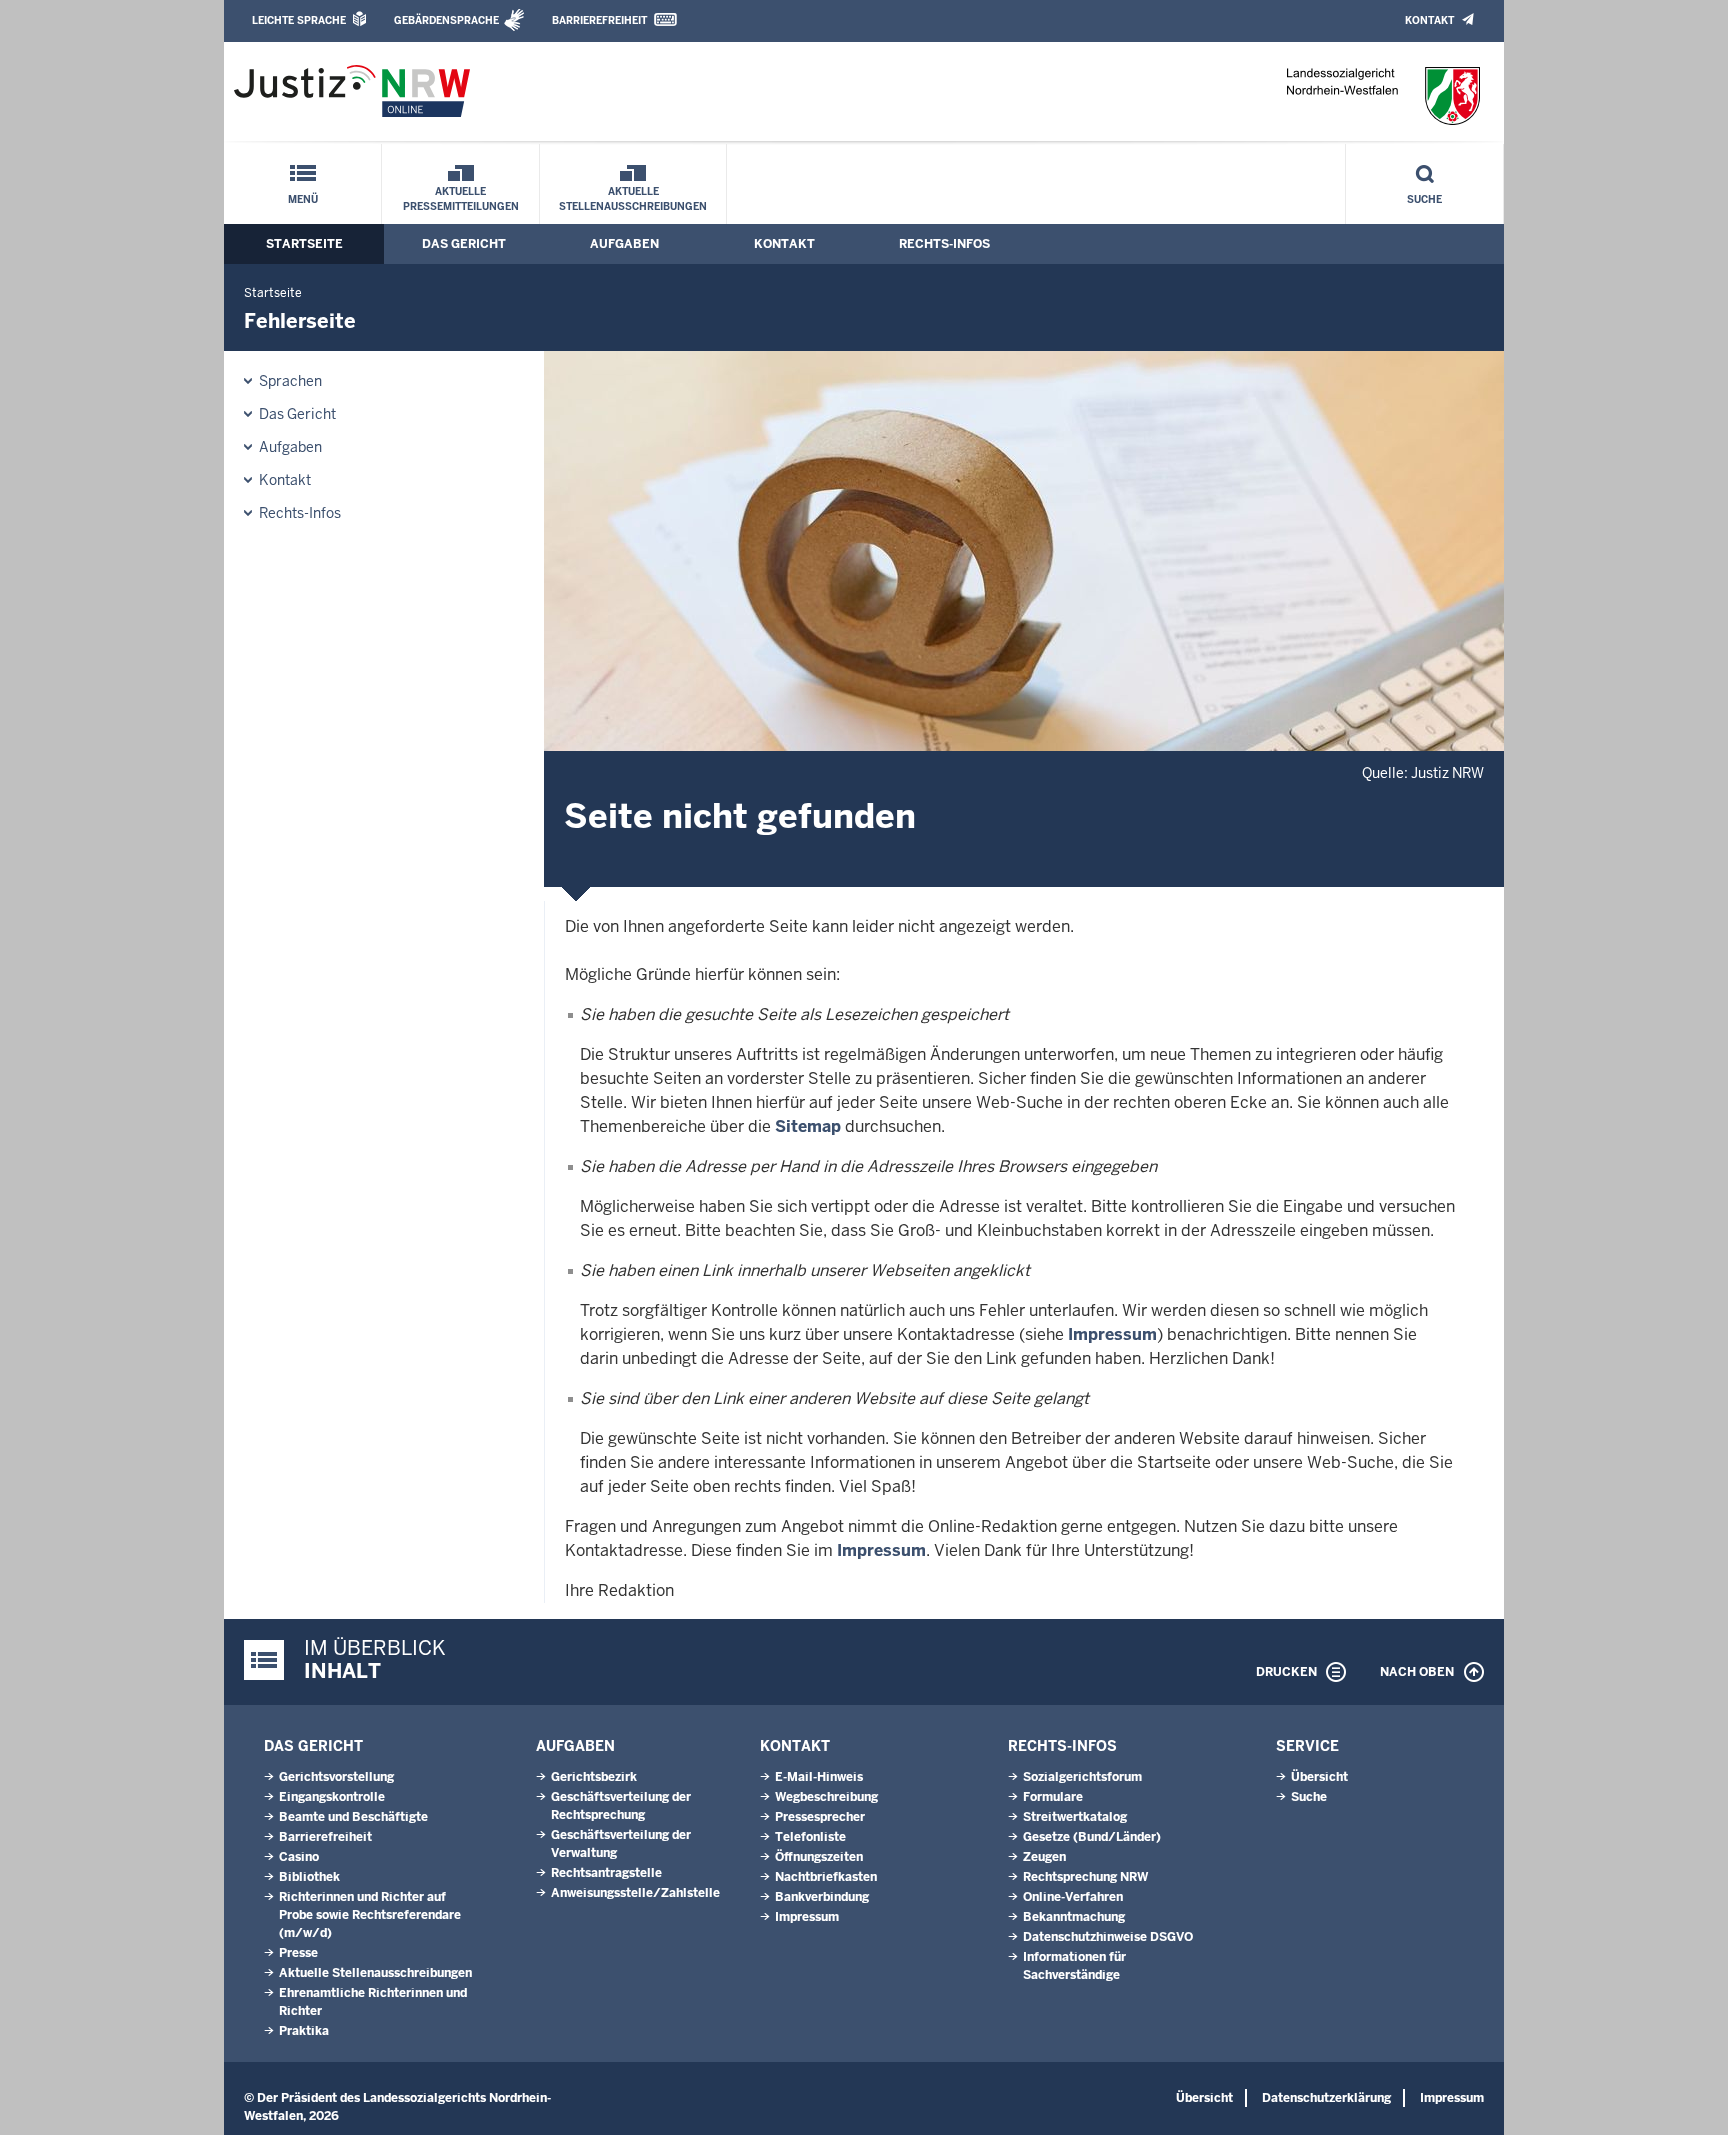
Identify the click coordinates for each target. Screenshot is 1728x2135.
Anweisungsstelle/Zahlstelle (635, 1893)
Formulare (1053, 1797)
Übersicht (1319, 1777)
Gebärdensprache (446, 20)
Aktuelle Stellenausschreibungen (633, 199)
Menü (303, 199)
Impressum (1112, 1334)
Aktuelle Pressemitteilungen (461, 199)
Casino (299, 1857)
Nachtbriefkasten (826, 1877)
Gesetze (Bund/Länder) (1092, 1837)
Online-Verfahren (1073, 1897)
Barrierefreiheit (599, 20)
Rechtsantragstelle (606, 1873)
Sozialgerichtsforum (1082, 1777)
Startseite (304, 244)
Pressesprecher (820, 1817)
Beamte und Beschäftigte (353, 1817)
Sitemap (808, 1126)
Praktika (304, 2031)
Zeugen (1044, 1857)
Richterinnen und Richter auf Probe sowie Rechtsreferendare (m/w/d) (370, 1915)
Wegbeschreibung (826, 1797)
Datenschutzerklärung (1326, 2098)
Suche (1424, 199)
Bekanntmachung (1074, 1917)
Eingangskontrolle (332, 1797)
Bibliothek (309, 1877)
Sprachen (290, 381)
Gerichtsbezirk (594, 1777)
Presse (298, 1953)
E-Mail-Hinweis (819, 1777)
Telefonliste (810, 1837)
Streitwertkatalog (1075, 1817)
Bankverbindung (822, 1897)
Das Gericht (464, 244)
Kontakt (1429, 20)
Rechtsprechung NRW (1085, 1877)
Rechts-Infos (944, 244)
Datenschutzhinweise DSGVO (1108, 1937)
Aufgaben (624, 244)
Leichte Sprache (299, 20)
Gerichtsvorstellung (336, 1777)
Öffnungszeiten (819, 1857)
